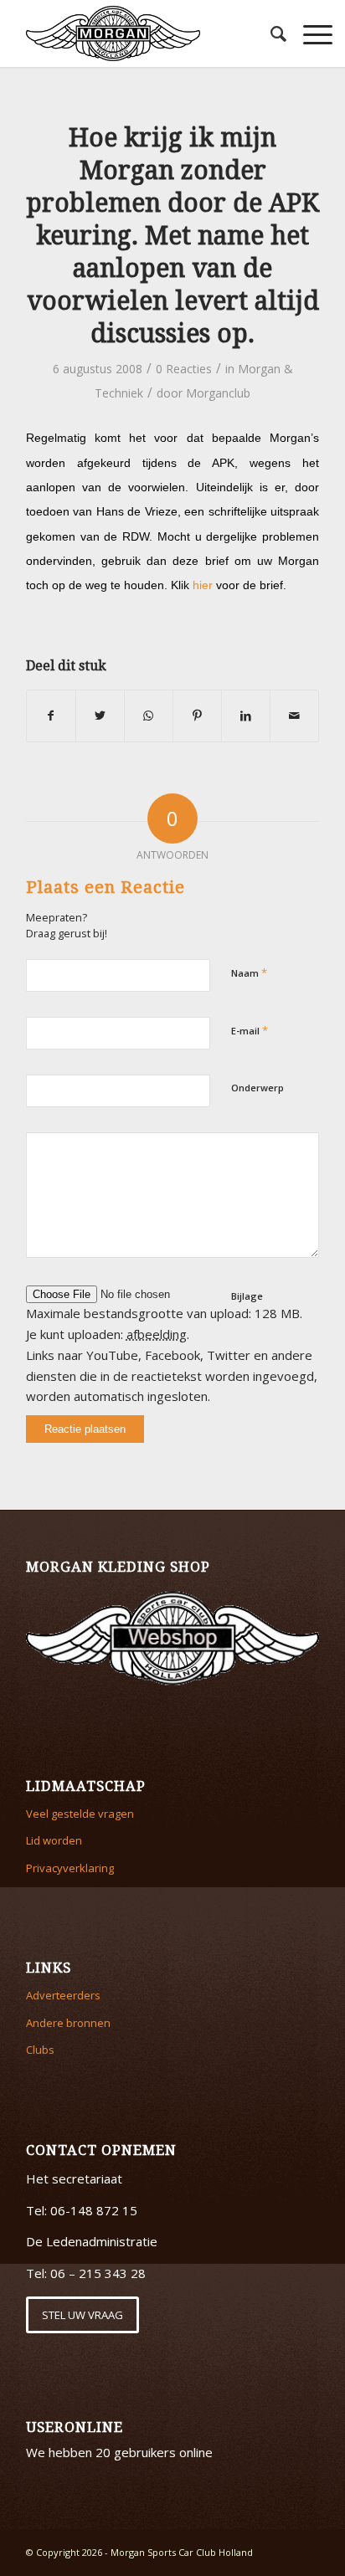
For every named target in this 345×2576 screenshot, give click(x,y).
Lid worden (54, 1840)
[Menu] (309, 33)
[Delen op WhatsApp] (149, 716)
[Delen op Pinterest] (197, 716)
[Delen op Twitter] (100, 716)
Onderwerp (257, 1088)
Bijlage (247, 1296)
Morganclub (218, 393)
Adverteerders (63, 1995)
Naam (249, 972)
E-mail (250, 1030)
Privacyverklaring (70, 1868)
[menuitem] (270, 33)
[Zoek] (270, 33)
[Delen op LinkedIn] (246, 716)
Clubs (40, 2050)
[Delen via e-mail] (294, 716)
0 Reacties (184, 369)
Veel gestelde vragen (80, 1814)
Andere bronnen (68, 2023)
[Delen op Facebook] (51, 716)
